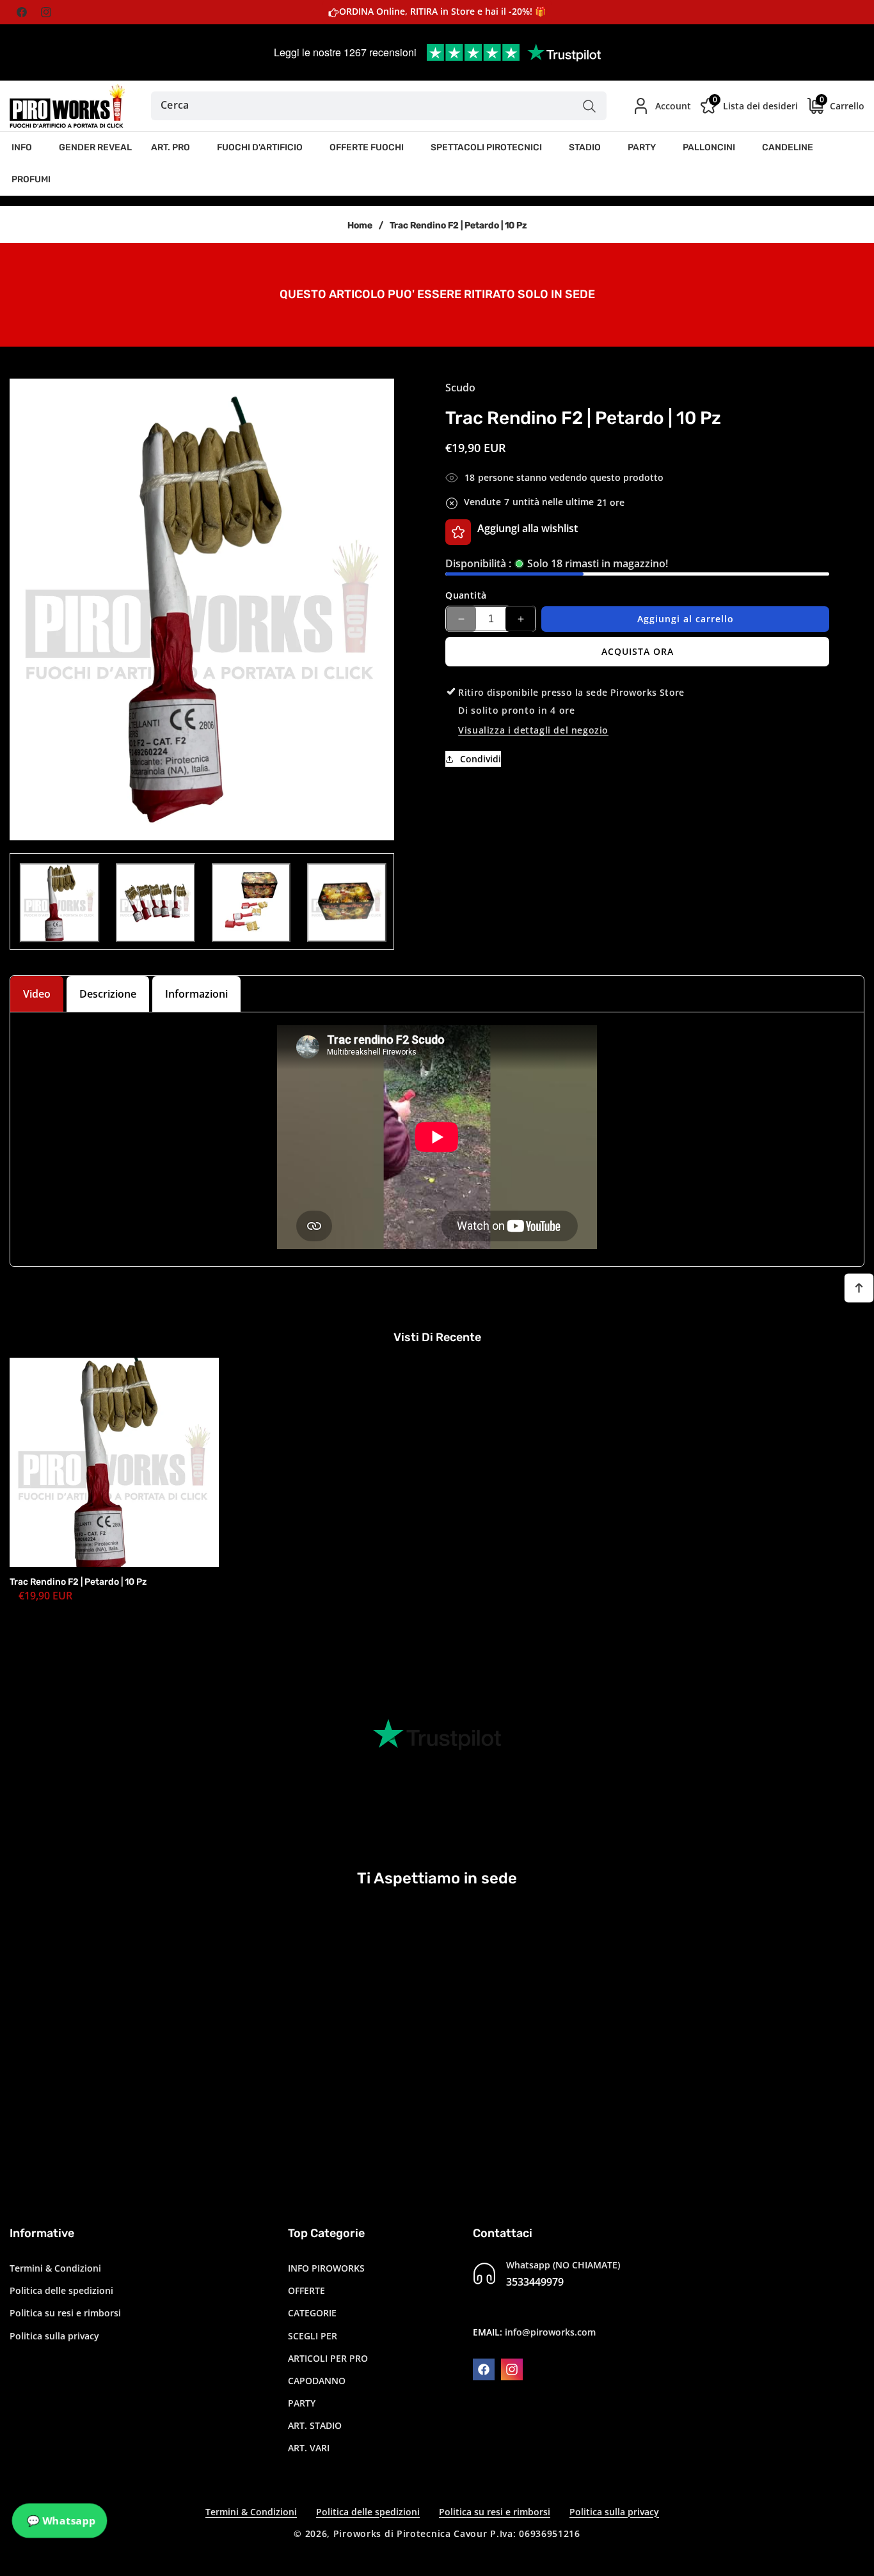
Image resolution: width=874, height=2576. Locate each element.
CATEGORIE (312, 2313)
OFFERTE (306, 2290)
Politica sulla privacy (54, 2335)
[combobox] (379, 106)
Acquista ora (638, 651)
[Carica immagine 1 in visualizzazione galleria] (60, 903)
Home (360, 225)
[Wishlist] (458, 532)
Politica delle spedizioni (61, 2290)
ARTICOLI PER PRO (328, 2358)
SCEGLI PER (313, 2335)
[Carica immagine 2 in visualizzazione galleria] (155, 903)
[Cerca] (589, 106)
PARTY (302, 2403)
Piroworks (357, 2533)
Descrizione (108, 994)
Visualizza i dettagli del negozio (533, 730)
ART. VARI (309, 2448)
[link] (437, 294)
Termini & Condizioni (55, 2268)
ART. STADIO (315, 2425)
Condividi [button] (481, 759)
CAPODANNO (317, 2381)
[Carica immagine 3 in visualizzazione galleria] (251, 903)
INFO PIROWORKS (326, 2268)
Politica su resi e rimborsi (65, 2313)
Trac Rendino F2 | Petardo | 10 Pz (78, 1582)
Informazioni (196, 994)
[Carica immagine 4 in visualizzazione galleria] (347, 903)
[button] (26, 148)
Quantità (466, 595)
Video (37, 994)
